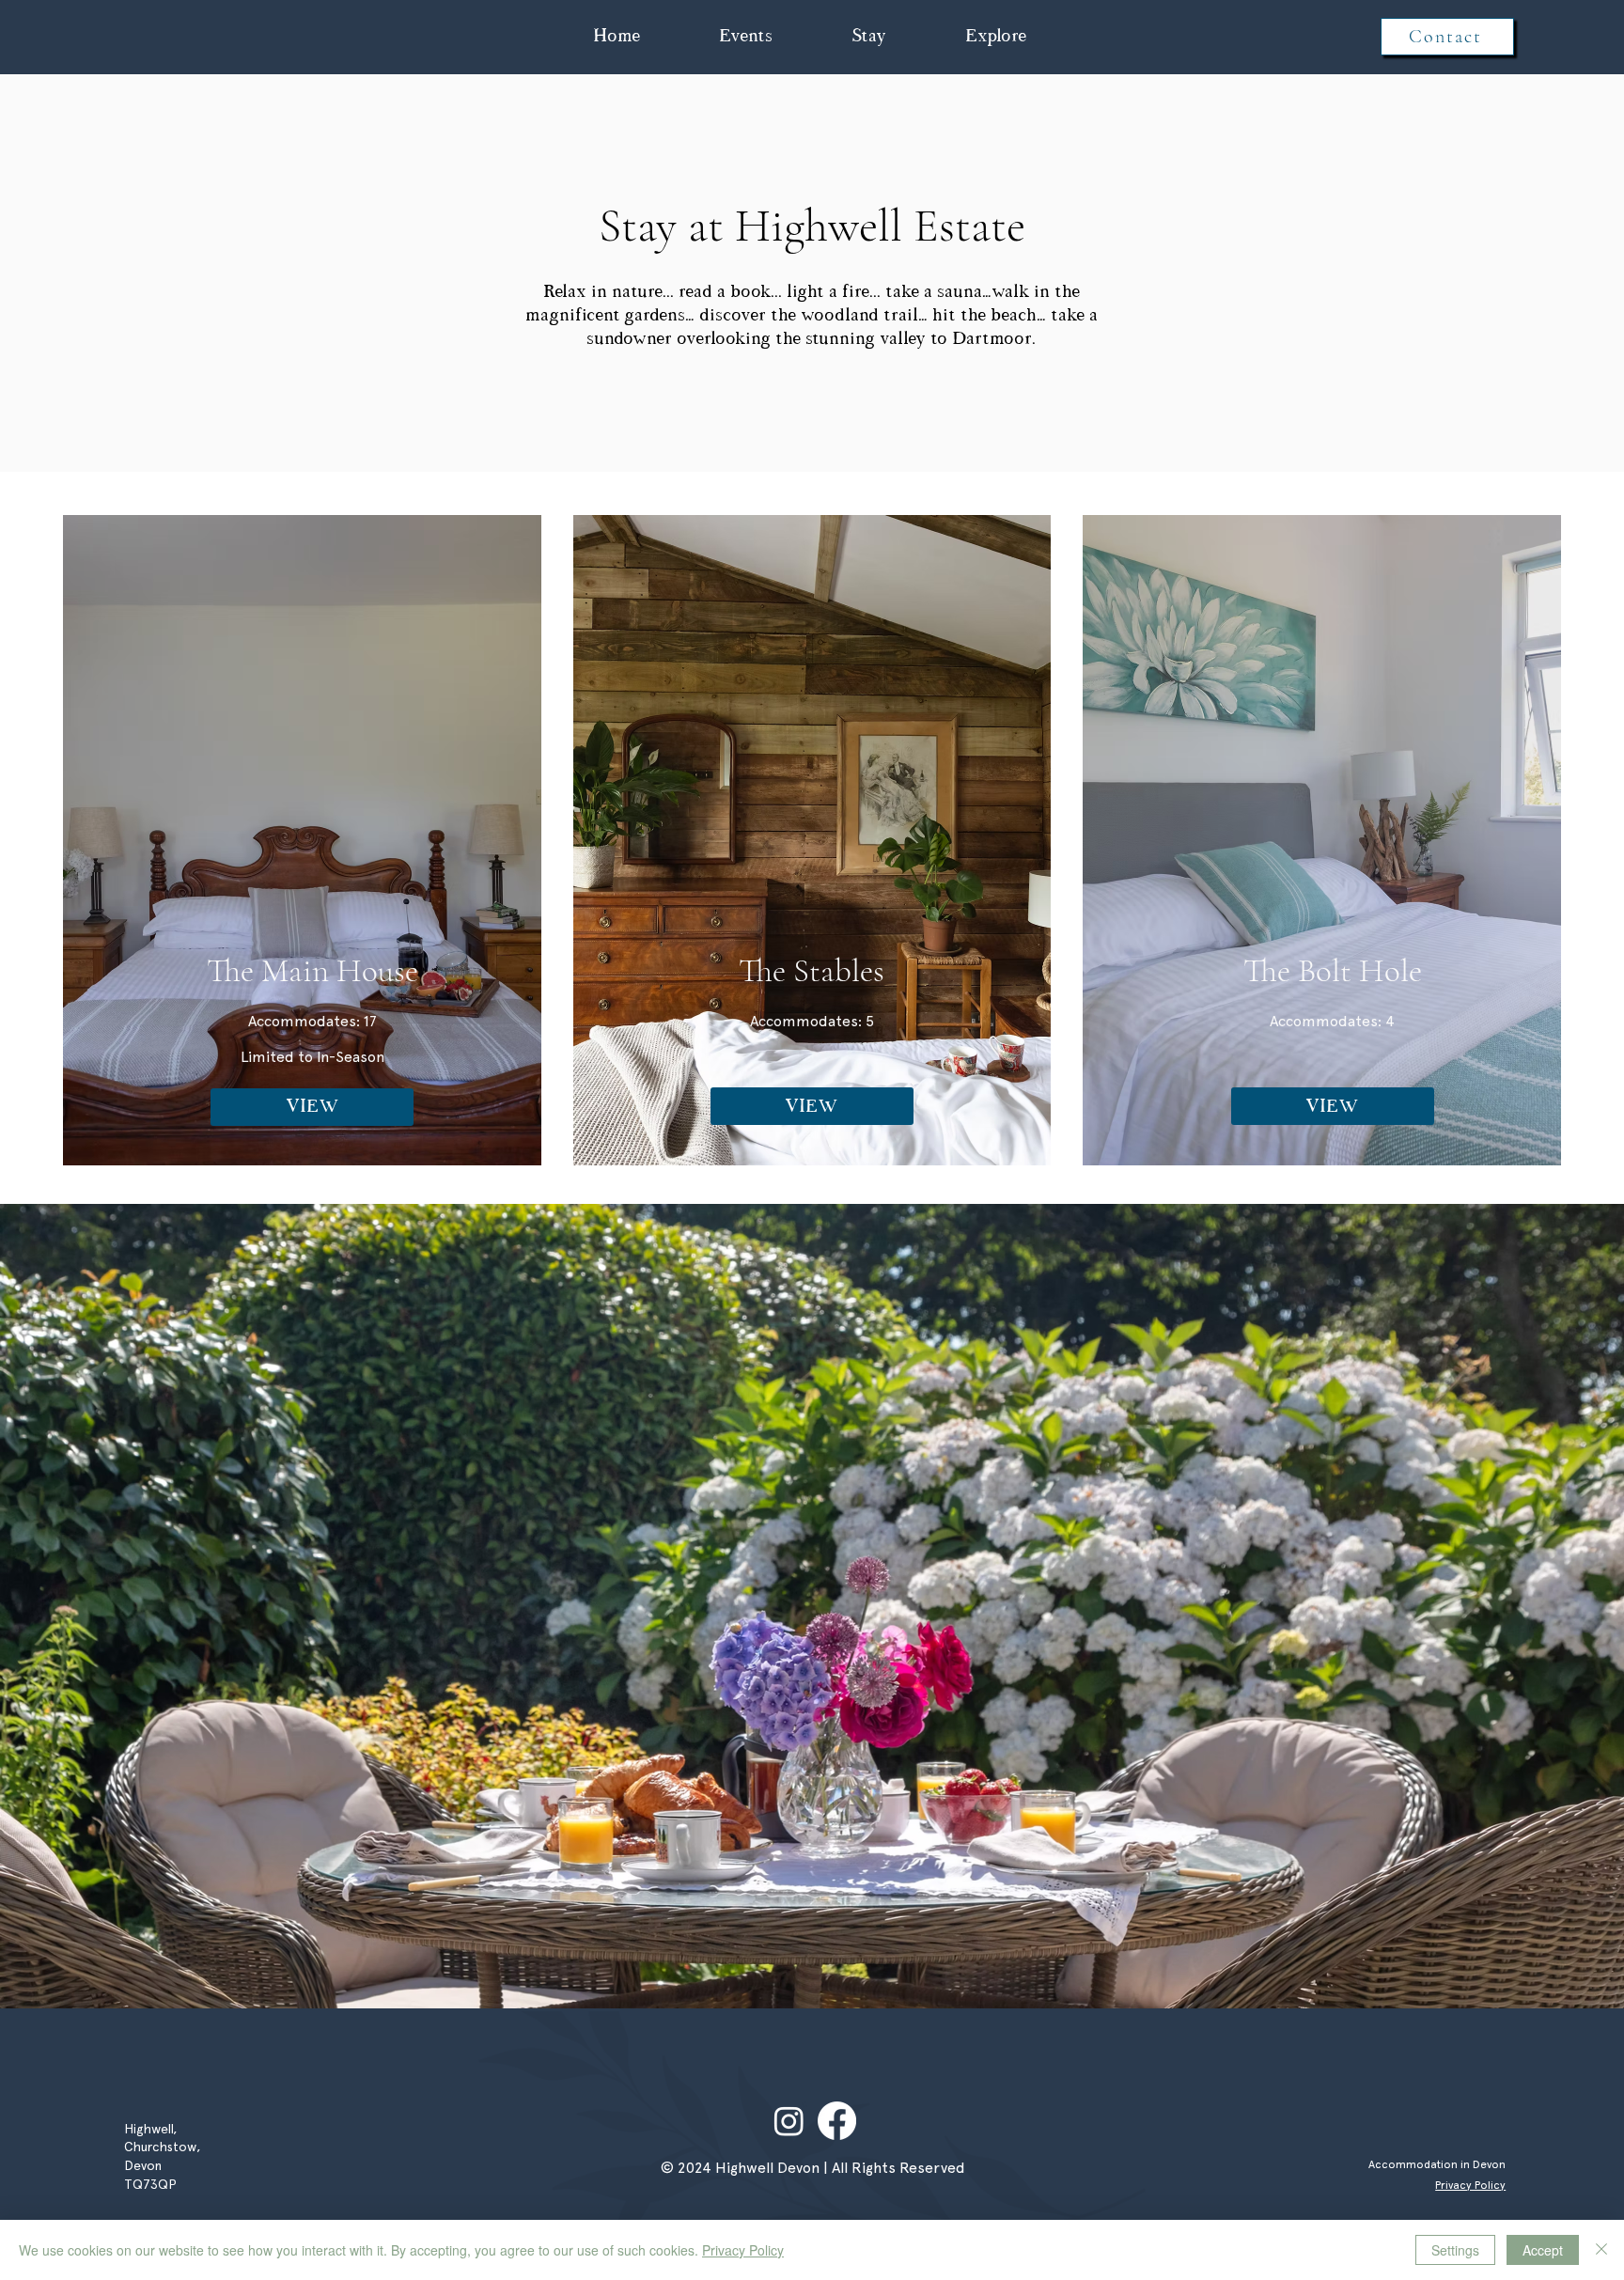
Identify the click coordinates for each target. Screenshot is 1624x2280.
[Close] (1601, 2250)
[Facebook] (837, 2121)
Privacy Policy (743, 2250)
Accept (1543, 2250)
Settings (1455, 2250)
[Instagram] (789, 2121)
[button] (746, 37)
